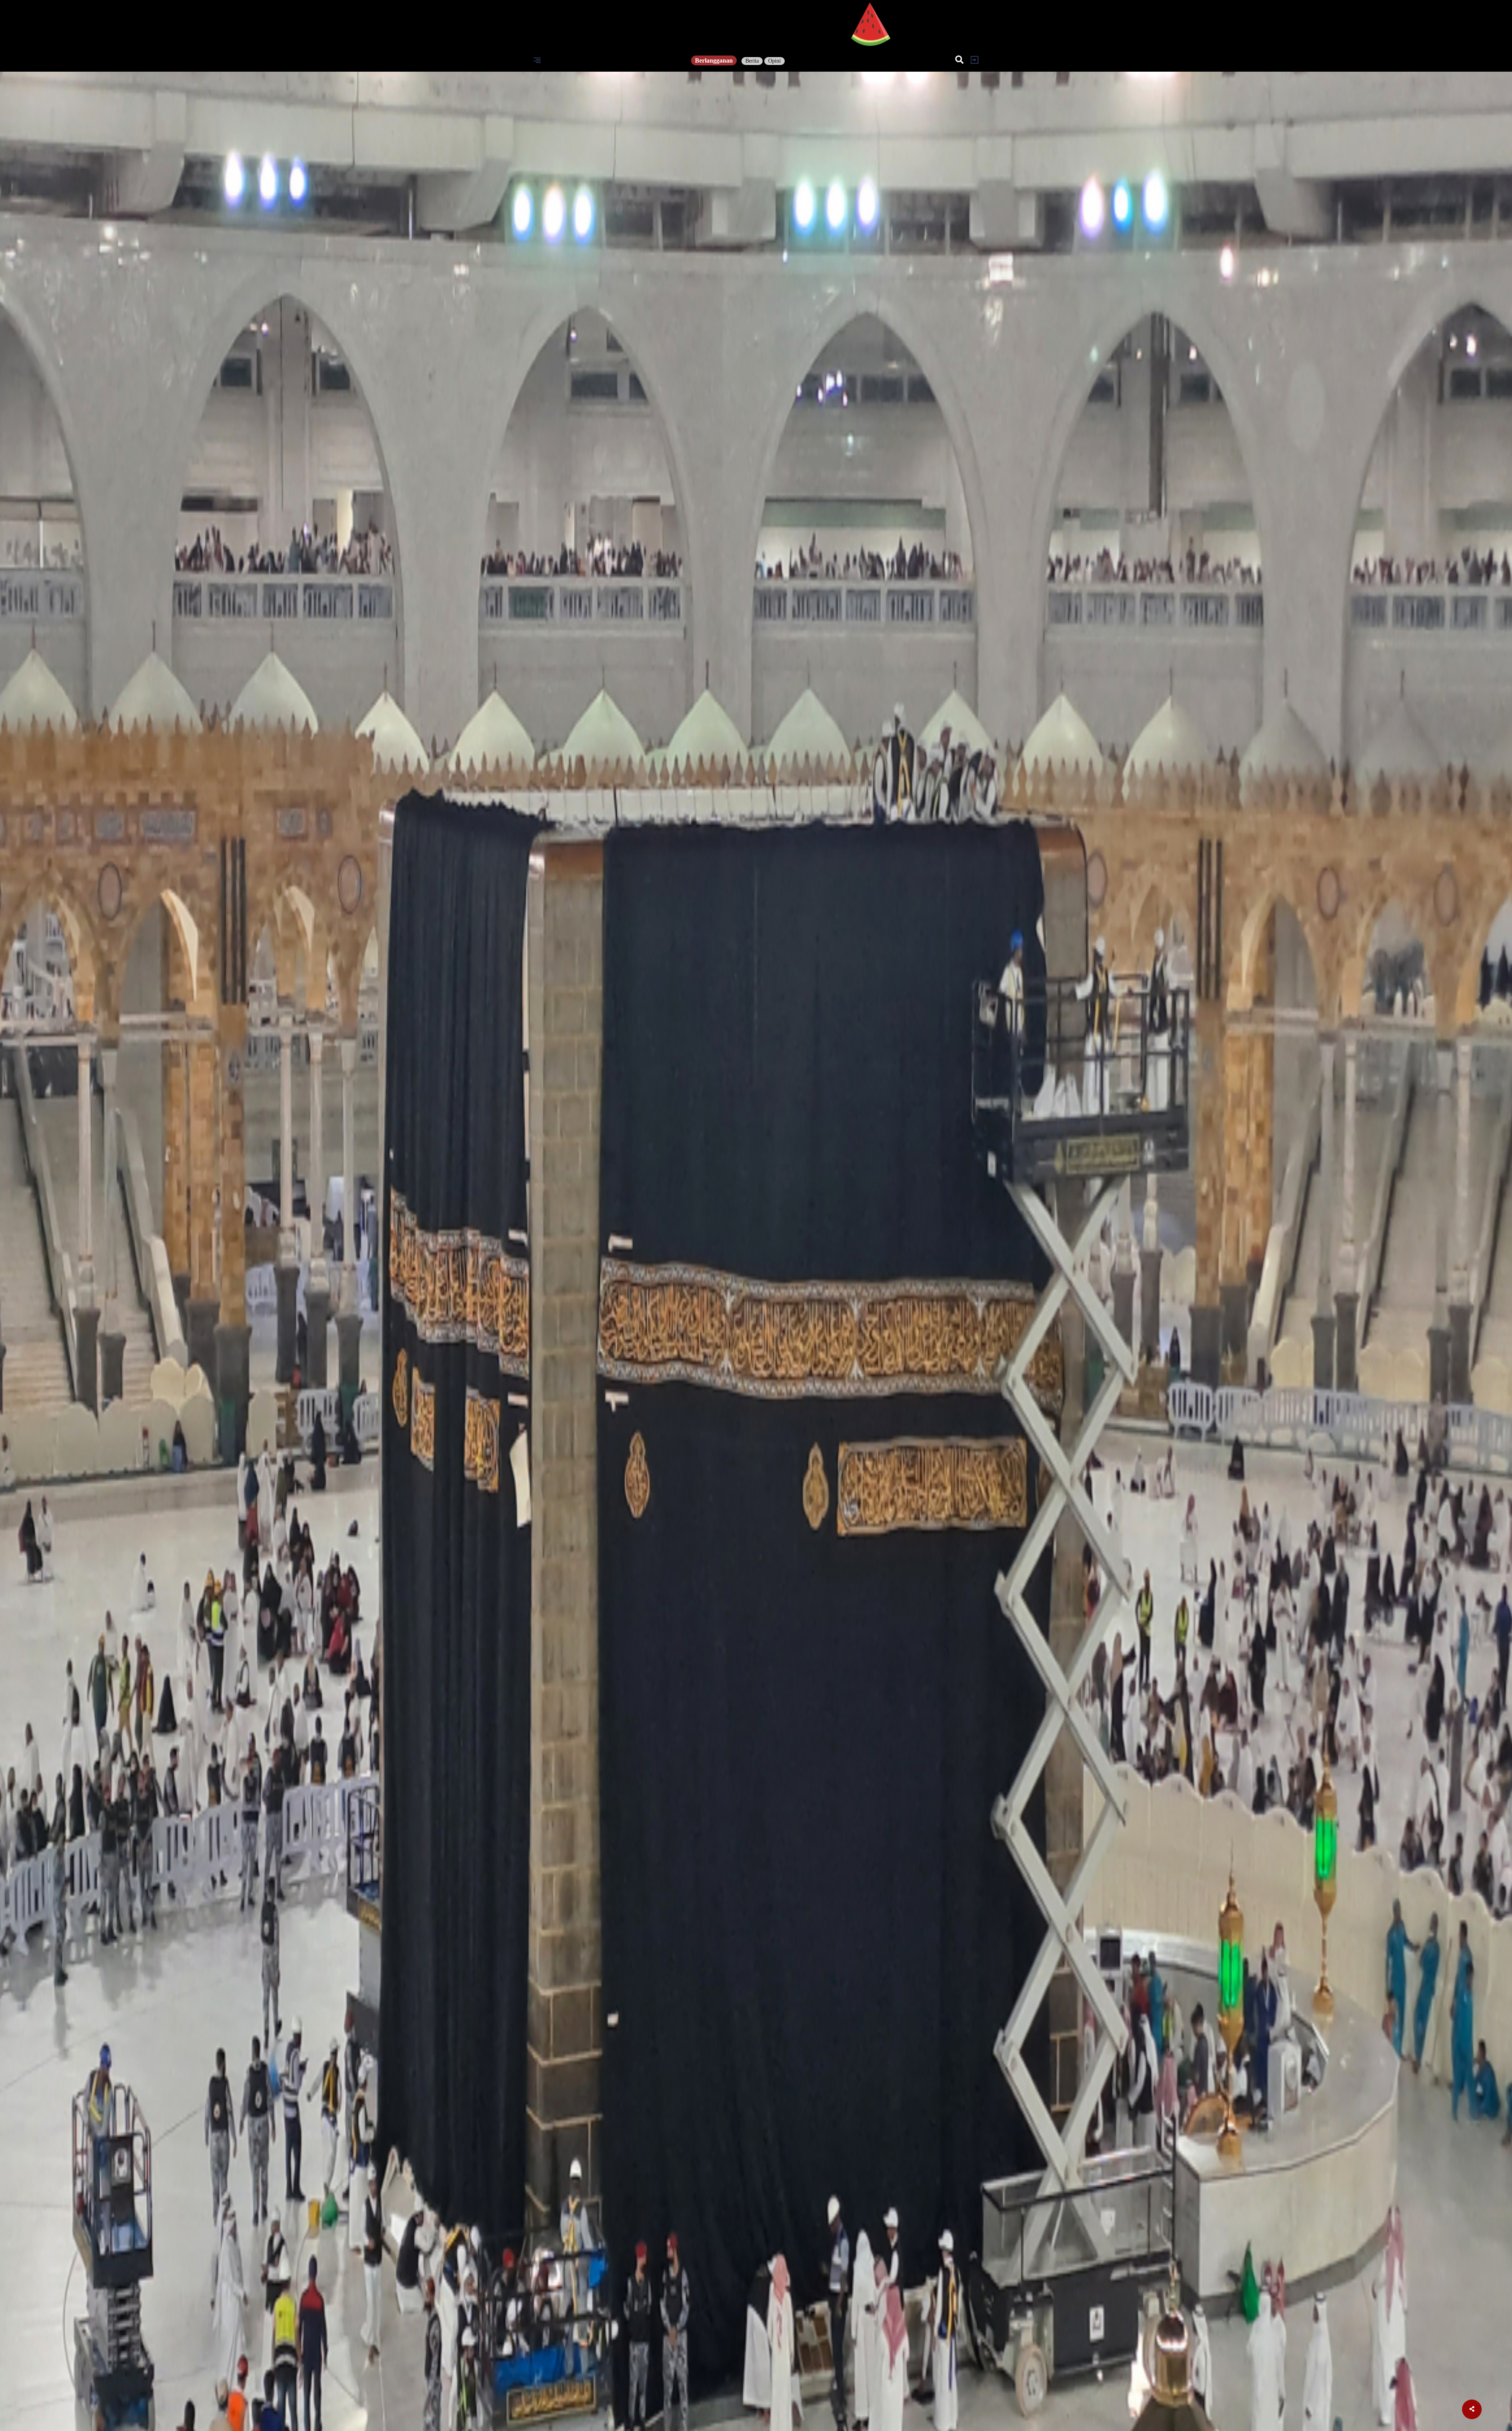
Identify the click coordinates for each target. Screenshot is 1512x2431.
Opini (775, 61)
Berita (752, 61)
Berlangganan (714, 60)
